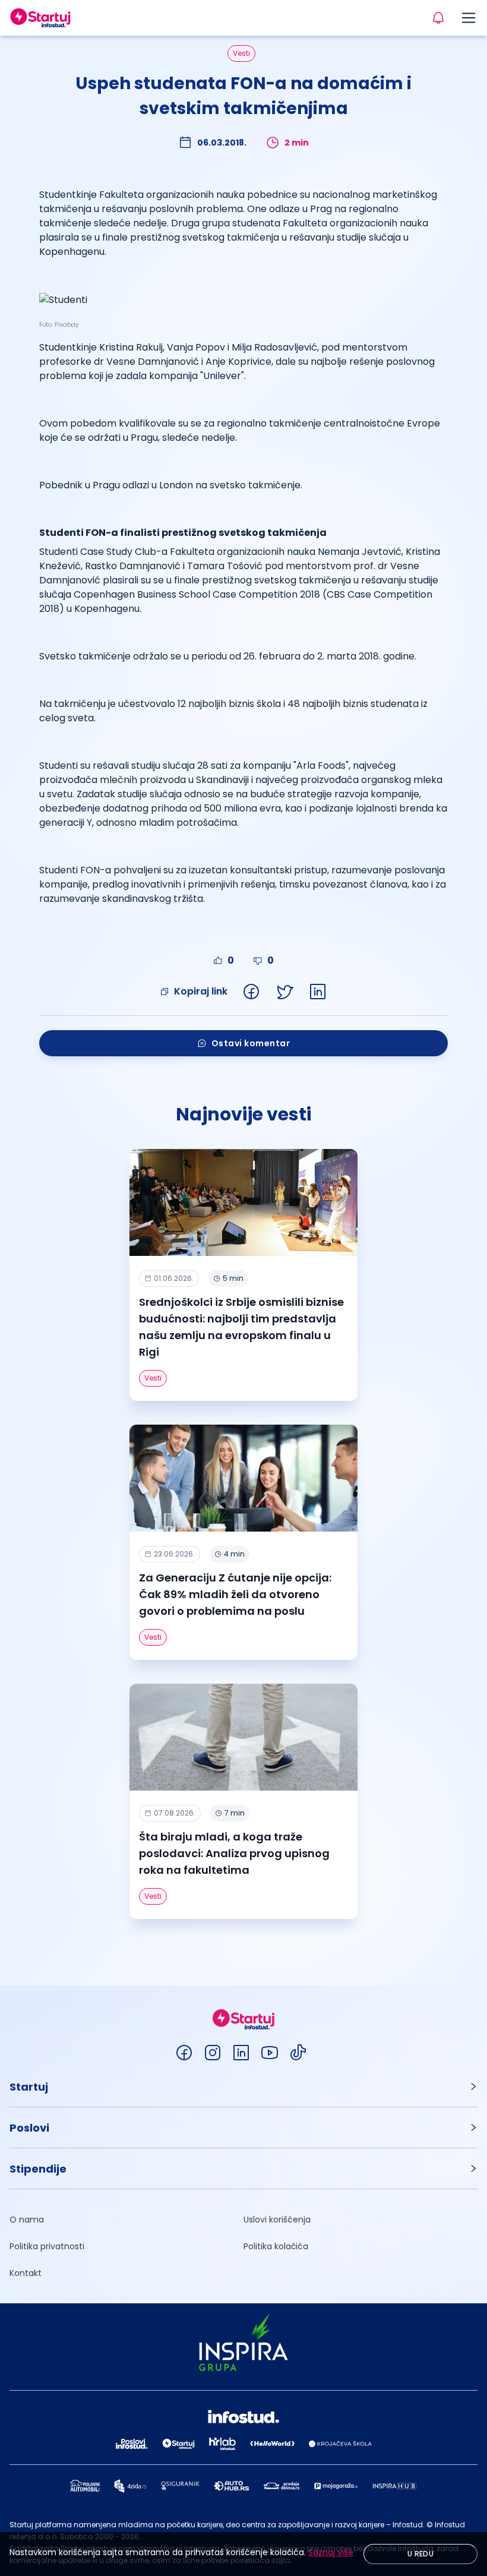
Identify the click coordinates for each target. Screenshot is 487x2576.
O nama (27, 2220)
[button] (243, 2087)
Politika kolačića (276, 2246)
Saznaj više (331, 2552)
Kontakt (26, 2273)
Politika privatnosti (47, 2246)
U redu (420, 2554)
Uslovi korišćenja (277, 2220)
